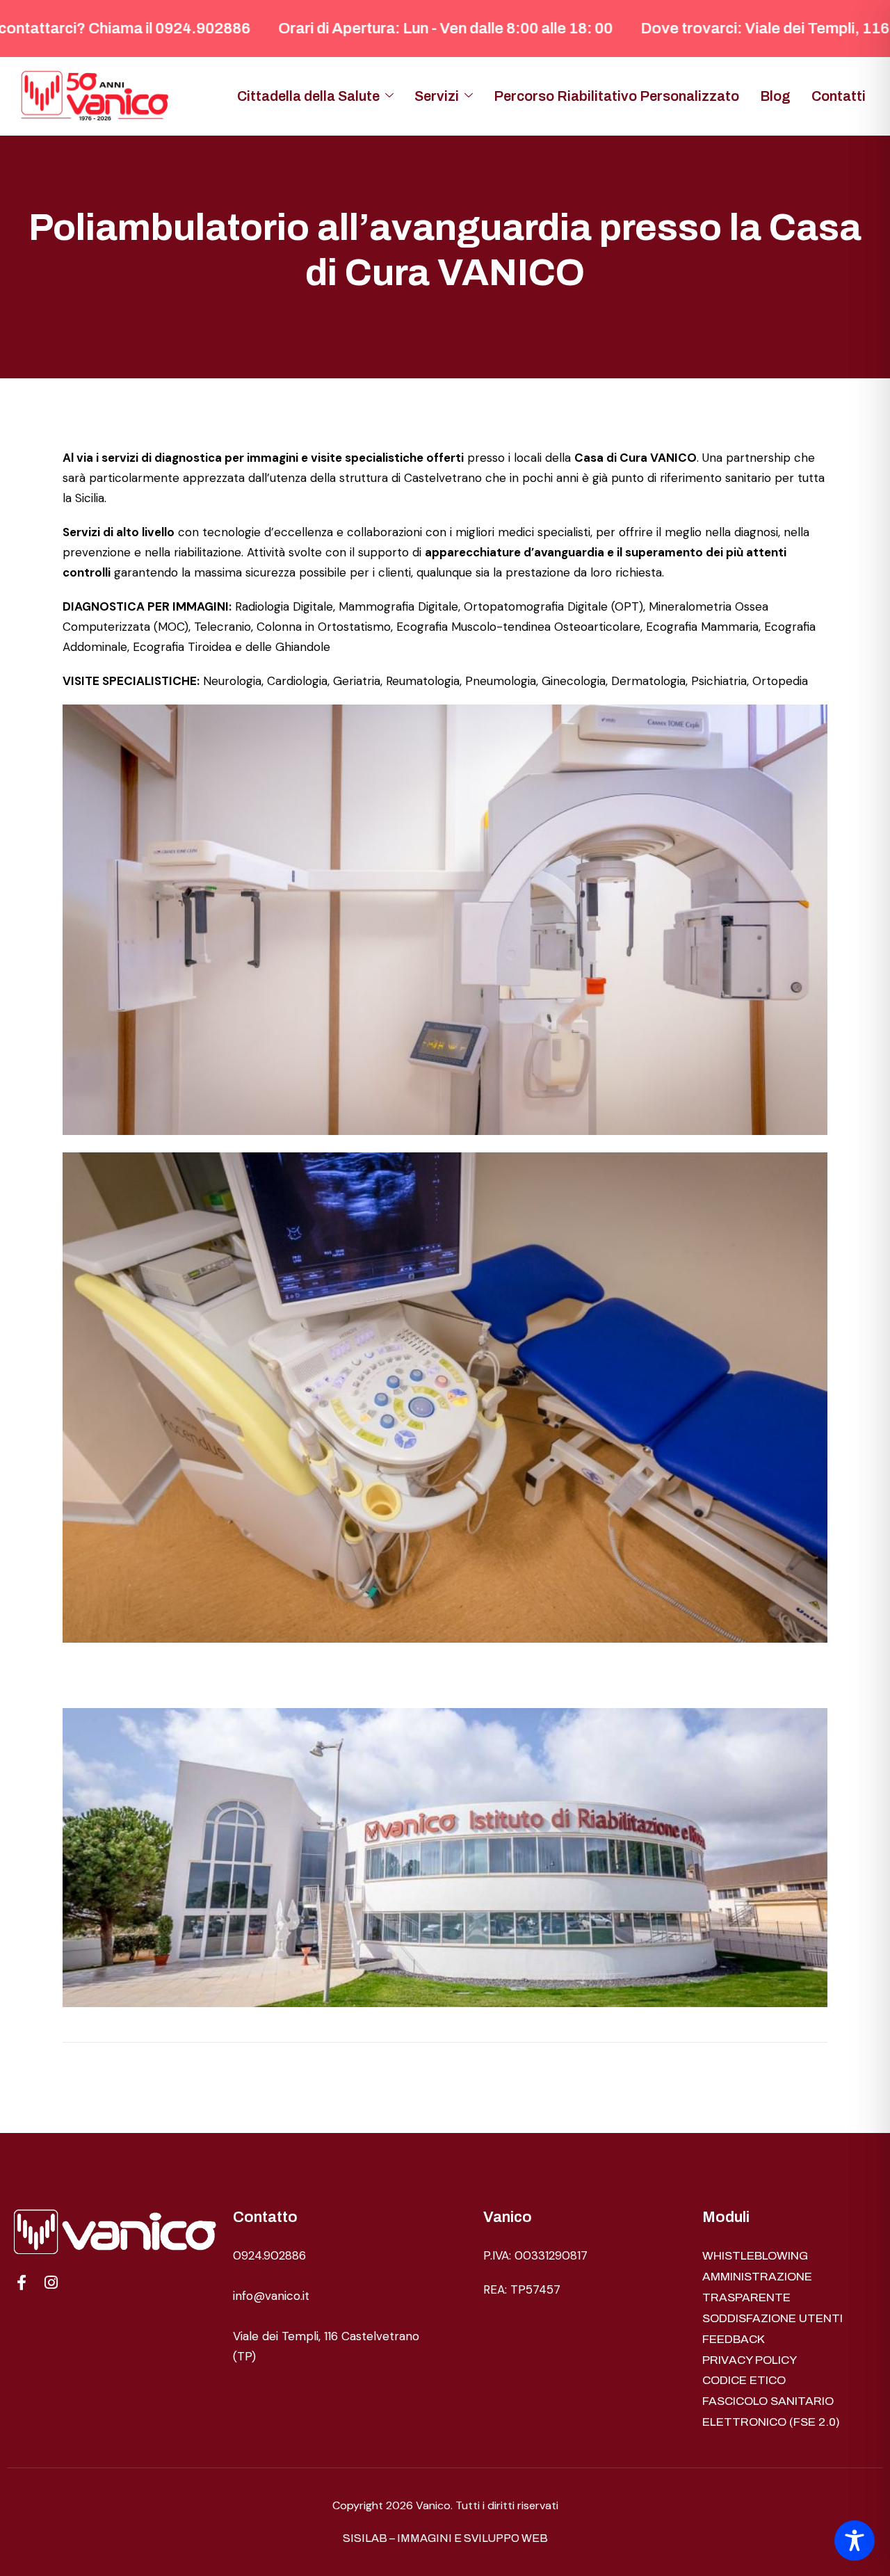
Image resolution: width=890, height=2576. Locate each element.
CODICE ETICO (744, 2380)
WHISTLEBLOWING (755, 2256)
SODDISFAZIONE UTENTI (772, 2318)
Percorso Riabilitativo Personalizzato (616, 96)
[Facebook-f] (22, 2283)
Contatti (839, 96)
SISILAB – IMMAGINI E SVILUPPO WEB (445, 2538)
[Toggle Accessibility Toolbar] (855, 2541)
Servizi (437, 96)
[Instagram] (51, 2283)
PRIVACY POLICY (750, 2360)
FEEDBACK (734, 2339)
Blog (775, 96)
